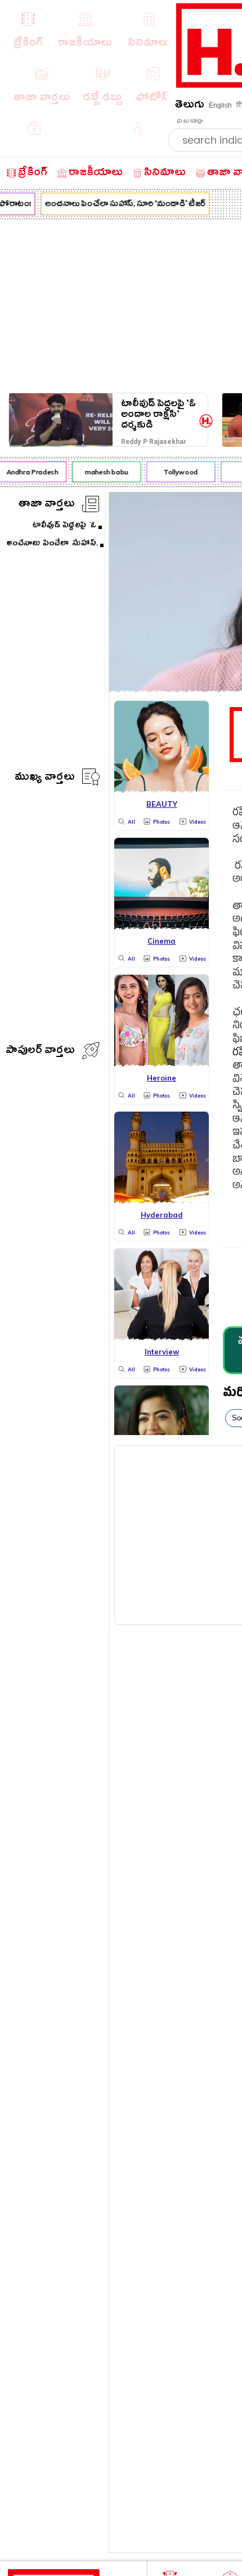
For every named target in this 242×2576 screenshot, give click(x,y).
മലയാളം (190, 121)
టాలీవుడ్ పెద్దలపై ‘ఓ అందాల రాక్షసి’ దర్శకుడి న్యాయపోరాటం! (158, 414)
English (220, 105)
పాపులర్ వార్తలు (40, 1052)
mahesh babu (104, 472)
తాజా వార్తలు (47, 505)
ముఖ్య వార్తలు (45, 778)
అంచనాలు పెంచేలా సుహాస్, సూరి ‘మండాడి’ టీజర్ (123, 205)
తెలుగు (190, 106)
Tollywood (178, 472)
